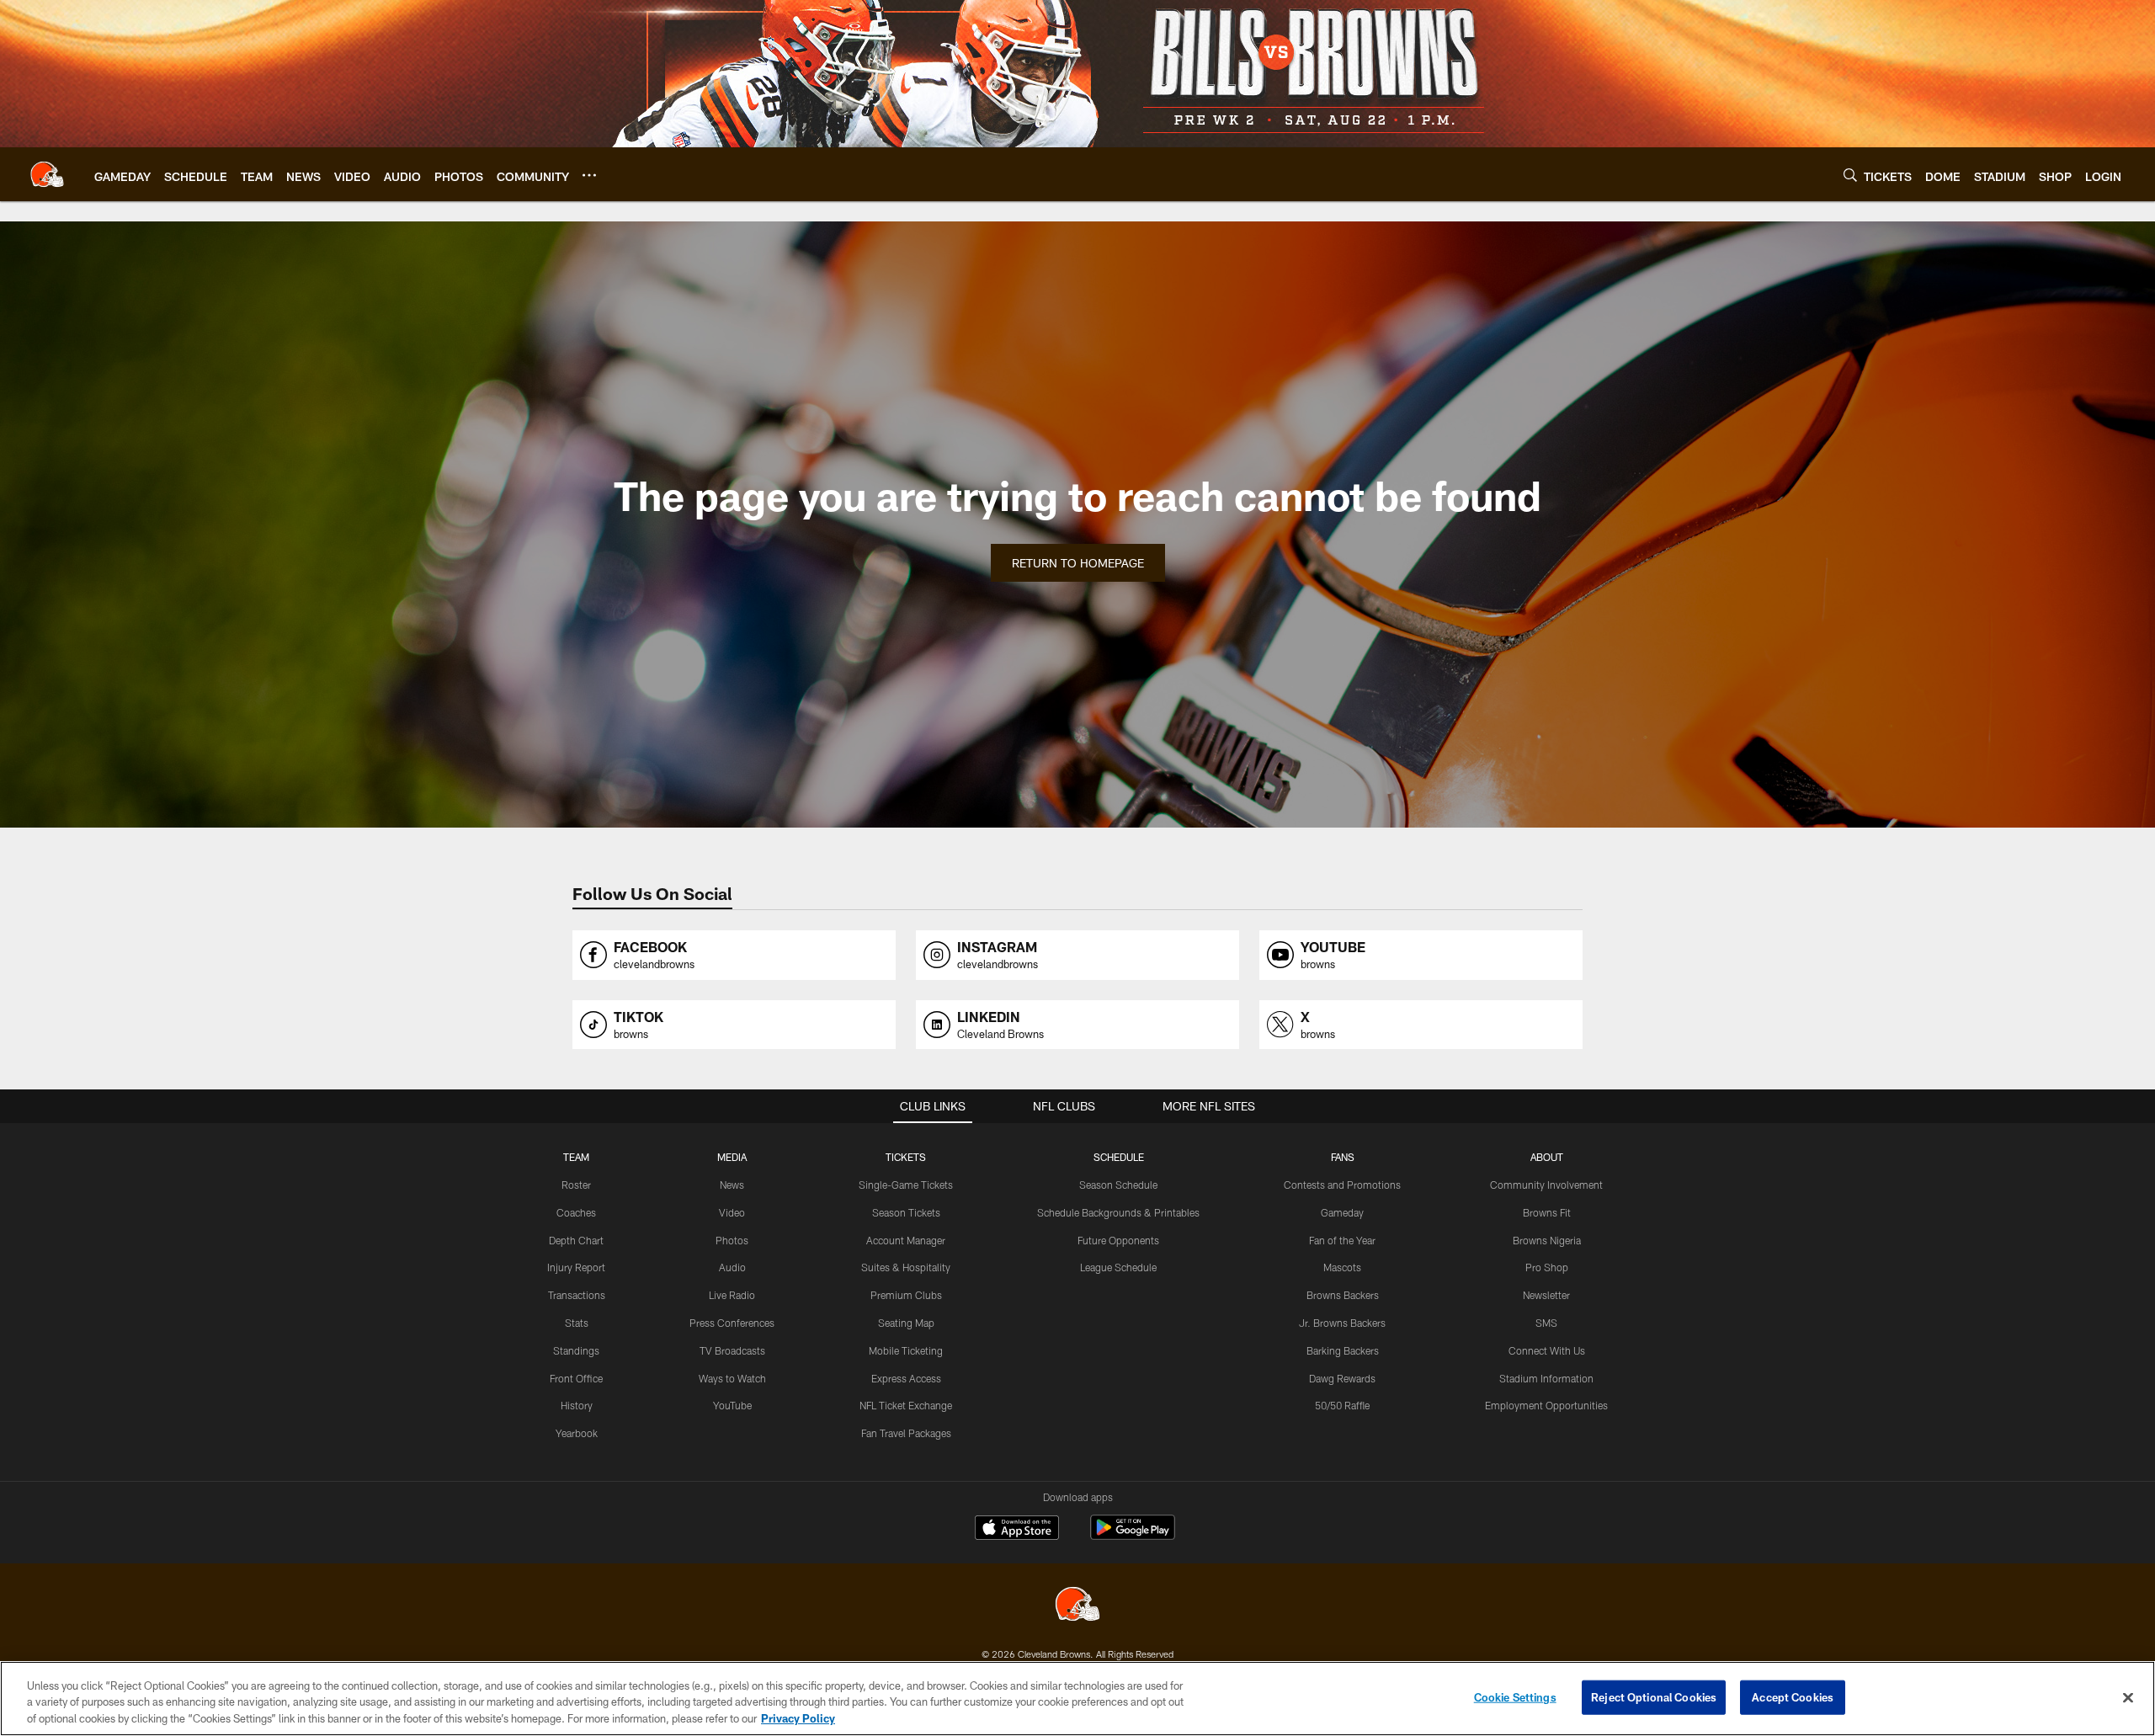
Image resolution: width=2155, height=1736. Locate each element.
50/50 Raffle (1342, 1405)
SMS (1546, 1323)
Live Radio (732, 1295)
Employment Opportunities (1546, 1405)
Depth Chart (576, 1240)
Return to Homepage (1078, 563)
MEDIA (732, 1157)
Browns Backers (1343, 1295)
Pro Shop (1547, 1267)
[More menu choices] (589, 175)
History (577, 1405)
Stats (577, 1323)
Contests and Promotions (1342, 1185)
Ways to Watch (732, 1378)
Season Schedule (1118, 1185)
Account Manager (906, 1240)
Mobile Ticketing (906, 1350)
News (732, 1185)
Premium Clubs (906, 1295)
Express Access (906, 1378)
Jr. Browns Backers (1342, 1323)
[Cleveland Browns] (1077, 1606)
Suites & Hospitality (906, 1267)
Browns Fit (1547, 1212)
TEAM (576, 1157)
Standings (576, 1350)
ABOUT (1547, 1157)
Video (732, 1212)
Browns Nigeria (1547, 1240)
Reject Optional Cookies (1654, 1696)
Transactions (577, 1295)
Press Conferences (732, 1323)
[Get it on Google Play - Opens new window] (1133, 1536)
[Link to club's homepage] (47, 174)
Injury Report (576, 1267)
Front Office (576, 1378)
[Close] (2128, 1697)
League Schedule (1118, 1267)
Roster (576, 1185)
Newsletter (1546, 1295)
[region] (1077, 1699)
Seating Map (906, 1323)
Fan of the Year (1342, 1240)
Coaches (576, 1212)
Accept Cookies (1793, 1696)
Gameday (1342, 1212)
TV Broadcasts (732, 1350)
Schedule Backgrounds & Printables (1118, 1212)
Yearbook (577, 1433)
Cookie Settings (1515, 1696)
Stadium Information (1546, 1378)
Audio (732, 1267)
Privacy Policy (798, 1718)
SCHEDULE (1119, 1157)
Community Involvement (1546, 1185)
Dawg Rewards (1342, 1378)
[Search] (1850, 175)
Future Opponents (1118, 1240)
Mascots (1342, 1267)
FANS (1343, 1157)
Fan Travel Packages (906, 1433)
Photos (732, 1240)
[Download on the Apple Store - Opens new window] (1017, 1530)
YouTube (732, 1405)
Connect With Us (1547, 1350)
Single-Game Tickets (906, 1185)
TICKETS (906, 1157)
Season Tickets (906, 1212)
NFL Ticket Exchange (906, 1405)
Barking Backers (1343, 1350)
